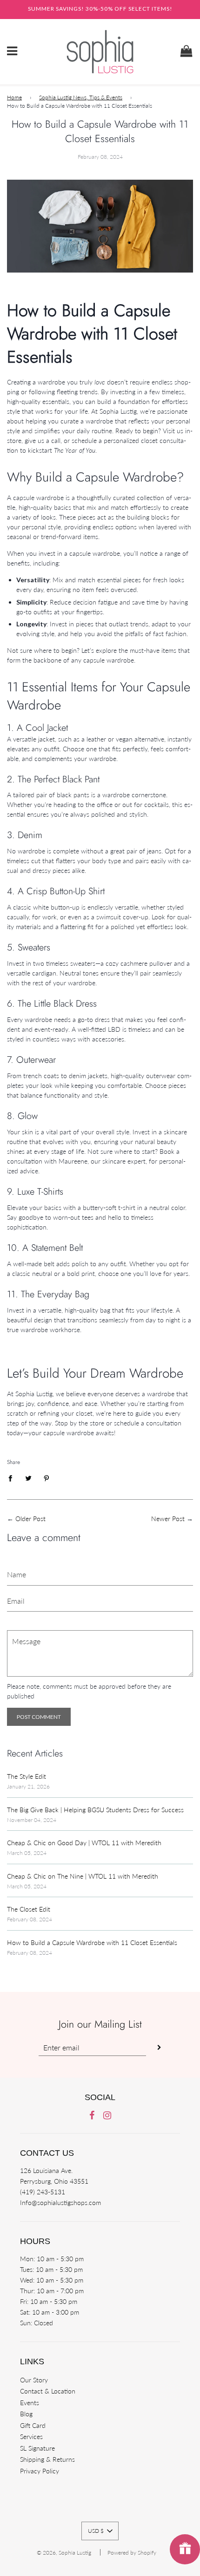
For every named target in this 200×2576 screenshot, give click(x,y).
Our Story (34, 2380)
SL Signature (37, 2448)
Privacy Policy (40, 2471)
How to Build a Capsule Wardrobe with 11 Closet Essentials (92, 1942)
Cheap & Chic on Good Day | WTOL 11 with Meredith (84, 1843)
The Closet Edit (29, 1909)
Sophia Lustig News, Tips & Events (81, 97)
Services (31, 2436)
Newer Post (168, 1519)
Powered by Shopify (132, 2553)
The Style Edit (27, 1776)
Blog (26, 2414)
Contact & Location (48, 2391)
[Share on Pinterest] (47, 1477)
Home (14, 97)
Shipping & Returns (47, 2459)
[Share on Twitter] (29, 1477)
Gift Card (33, 2425)
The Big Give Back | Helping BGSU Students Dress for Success (95, 1810)
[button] (100, 2531)
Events (30, 2403)
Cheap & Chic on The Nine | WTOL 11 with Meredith (83, 1876)
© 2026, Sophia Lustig (64, 2553)
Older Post (30, 1519)
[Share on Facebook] (13, 1477)
